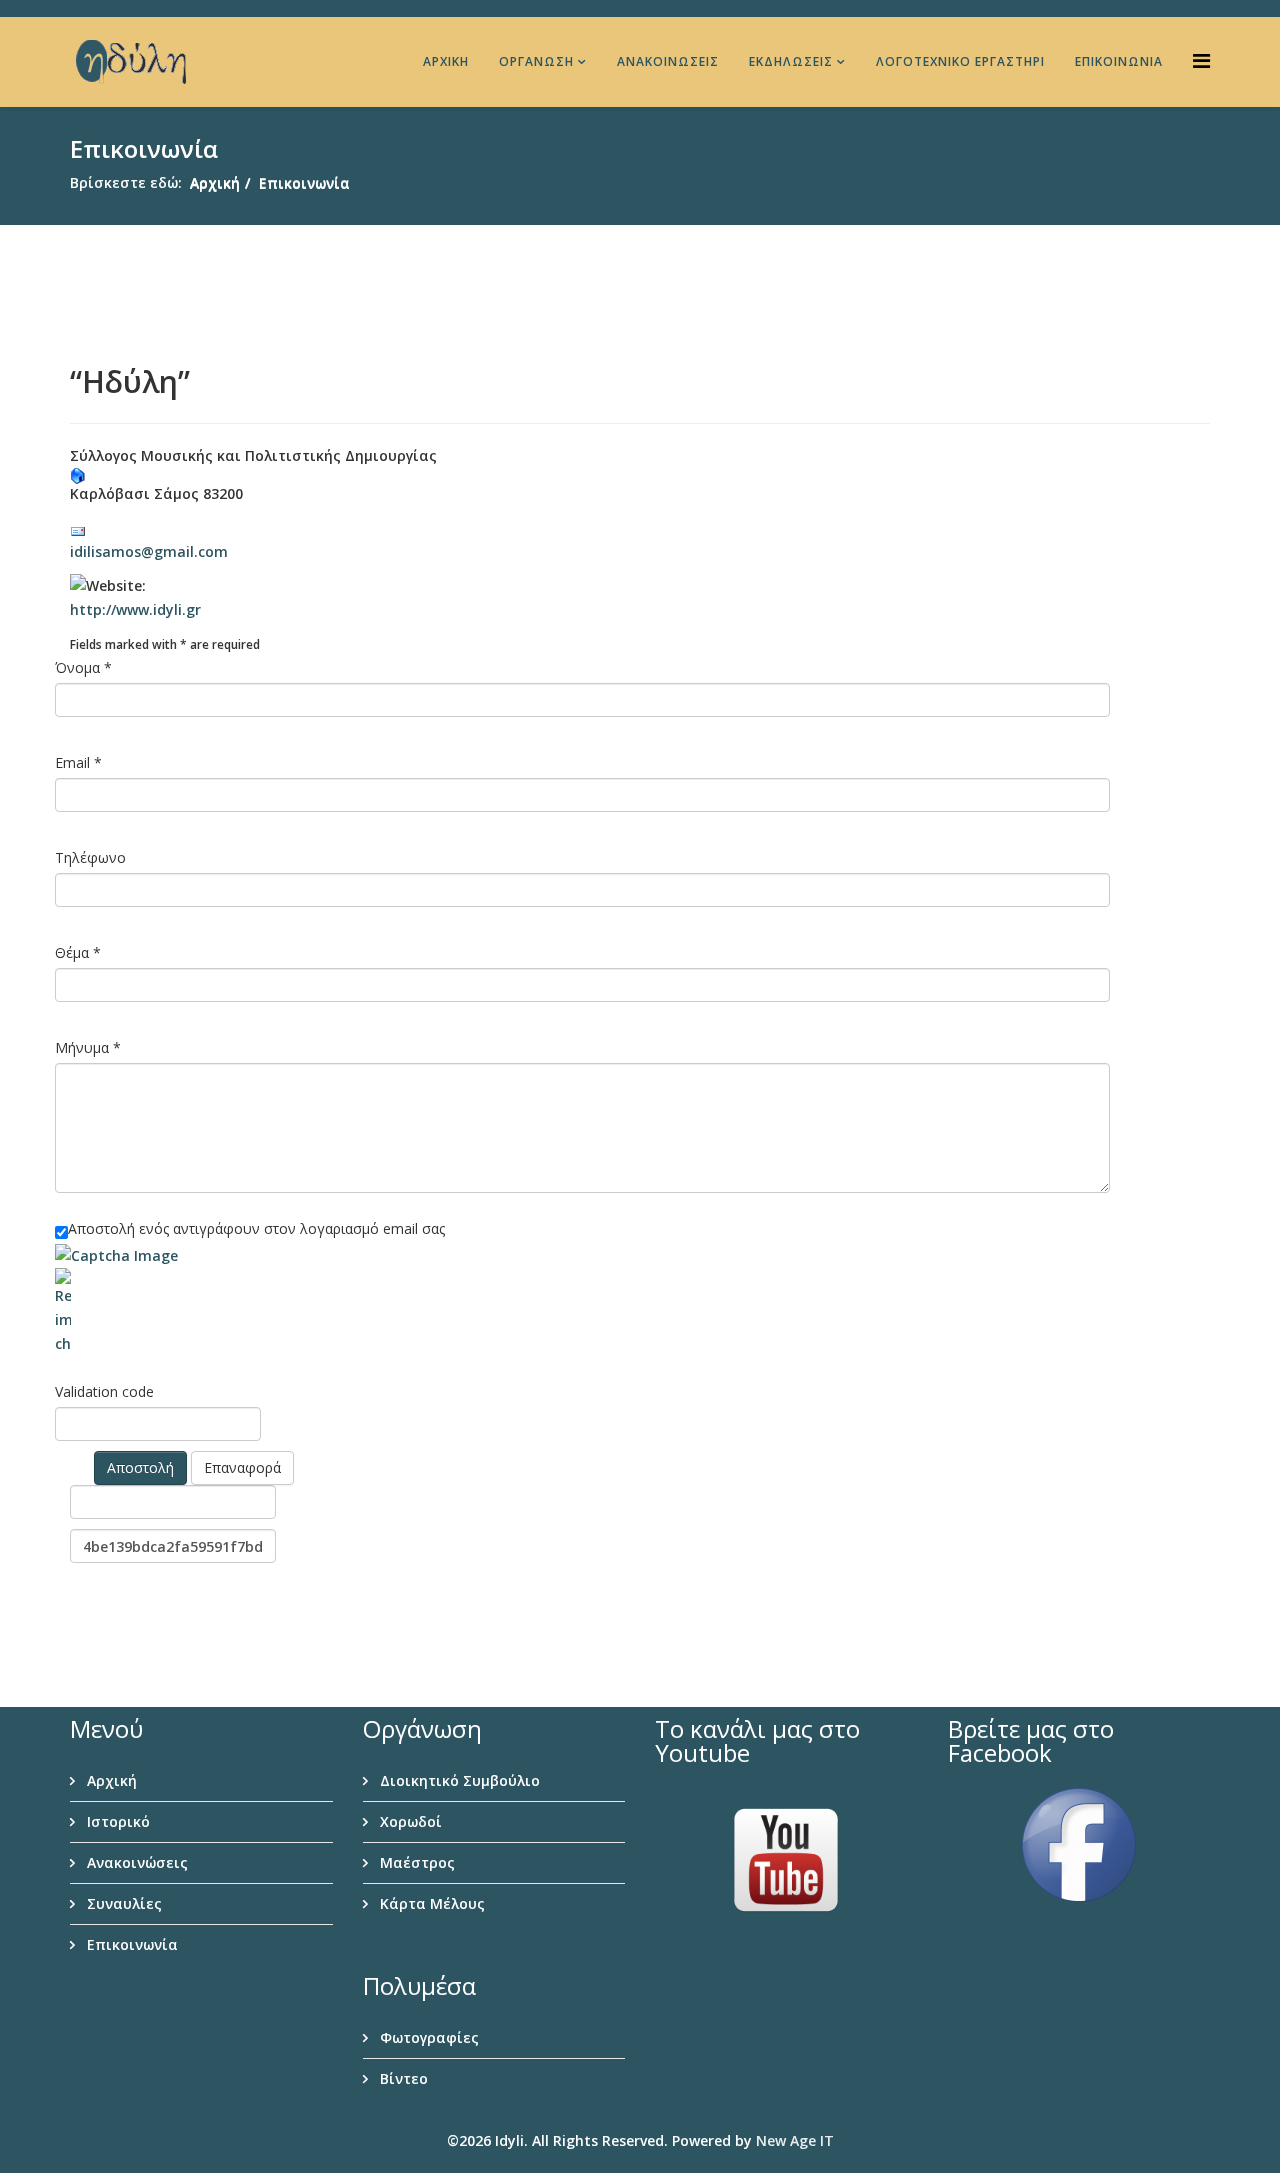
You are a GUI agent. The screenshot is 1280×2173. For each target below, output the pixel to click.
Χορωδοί (409, 1821)
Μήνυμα (88, 1047)
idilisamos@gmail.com (149, 551)
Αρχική (446, 61)
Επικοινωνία (1119, 61)
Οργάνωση (536, 61)
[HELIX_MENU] (1201, 60)
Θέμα (78, 952)
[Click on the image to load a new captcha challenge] (119, 1256)
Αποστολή (140, 1467)
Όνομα (83, 667)
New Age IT (795, 2140)
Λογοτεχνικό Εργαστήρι (960, 61)
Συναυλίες (122, 1903)
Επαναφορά (242, 1467)
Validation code (104, 1391)
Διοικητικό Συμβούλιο (458, 1780)
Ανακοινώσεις (668, 61)
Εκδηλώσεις (791, 61)
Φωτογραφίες (427, 2037)
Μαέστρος (415, 1862)
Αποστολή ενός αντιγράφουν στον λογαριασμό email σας (256, 1228)
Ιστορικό (116, 1821)
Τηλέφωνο (90, 857)
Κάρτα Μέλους (430, 1903)
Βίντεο (402, 2078)
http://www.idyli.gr (135, 609)
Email (78, 762)
